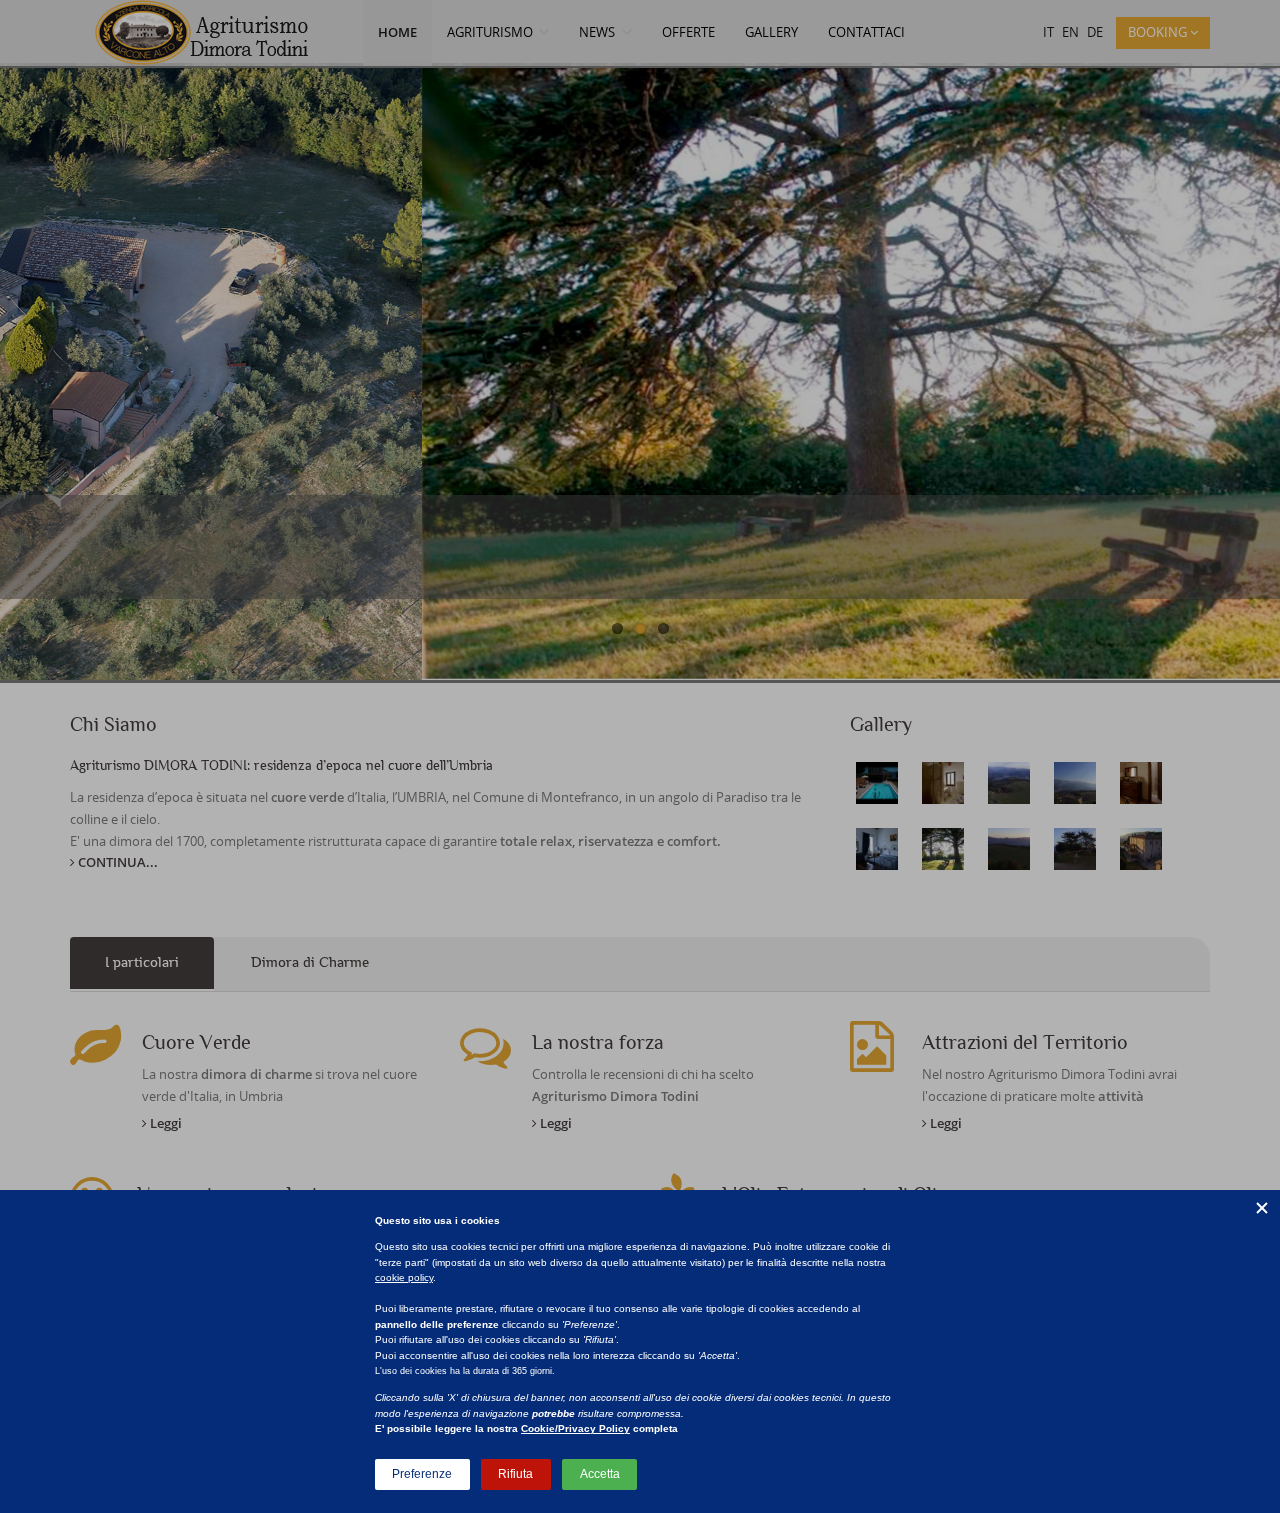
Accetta (600, 1474)
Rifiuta (515, 1474)
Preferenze (422, 1474)
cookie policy (404, 1277)
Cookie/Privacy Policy (575, 1428)
